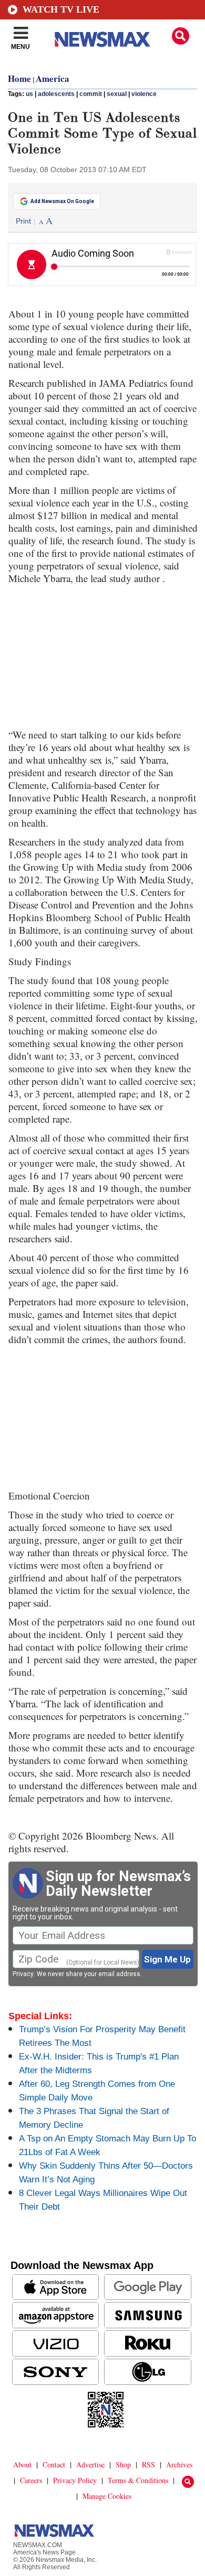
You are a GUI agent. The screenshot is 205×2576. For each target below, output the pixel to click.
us (29, 94)
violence (144, 94)
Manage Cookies (107, 2496)
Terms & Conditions (138, 2480)
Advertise (90, 2464)
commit (91, 94)
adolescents (56, 94)
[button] (181, 36)
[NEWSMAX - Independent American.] (102, 39)
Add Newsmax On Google (62, 201)
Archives (179, 2464)
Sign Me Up (167, 1959)
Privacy (23, 1974)
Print (23, 221)
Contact (54, 2464)
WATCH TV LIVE (61, 9)
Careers (31, 2480)
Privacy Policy (75, 2480)
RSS (148, 2464)
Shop (123, 2464)
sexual (117, 94)
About (22, 2464)
